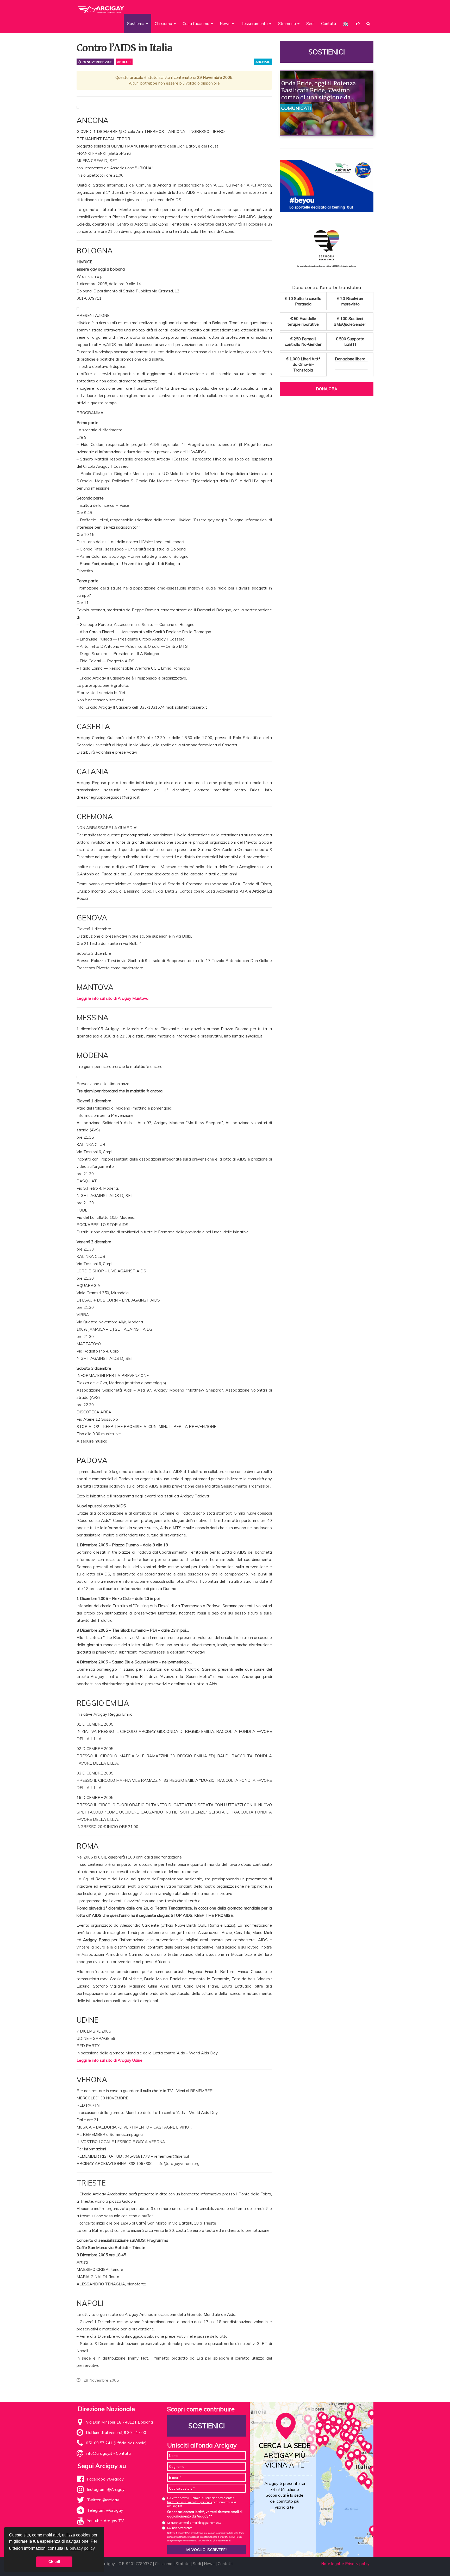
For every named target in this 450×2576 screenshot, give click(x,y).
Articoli (124, 62)
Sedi (310, 24)
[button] (358, 24)
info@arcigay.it (99, 2453)
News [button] (226, 24)
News (209, 2564)
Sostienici (327, 52)
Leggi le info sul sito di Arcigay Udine (110, 2060)
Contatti (329, 24)
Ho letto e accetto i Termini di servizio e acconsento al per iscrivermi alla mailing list (202, 2502)
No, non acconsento (180, 2528)
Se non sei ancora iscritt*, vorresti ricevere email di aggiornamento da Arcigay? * (205, 2514)
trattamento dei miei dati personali (190, 2502)
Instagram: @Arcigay (106, 2490)
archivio (263, 62)
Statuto (183, 2564)
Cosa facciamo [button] (196, 24)
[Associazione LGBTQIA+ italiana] (101, 7)
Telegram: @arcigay (105, 2510)
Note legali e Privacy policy (345, 2564)
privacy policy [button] (82, 2548)
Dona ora (327, 389)
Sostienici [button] (136, 24)
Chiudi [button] (54, 2562)
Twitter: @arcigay (103, 2500)
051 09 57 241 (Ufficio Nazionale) (116, 2443)
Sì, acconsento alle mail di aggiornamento (194, 2523)
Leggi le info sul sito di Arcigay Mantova (113, 998)
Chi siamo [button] (164, 24)
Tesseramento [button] (255, 24)
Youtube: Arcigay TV (105, 2521)
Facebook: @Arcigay (105, 2479)
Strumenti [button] (287, 24)
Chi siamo (164, 2564)
